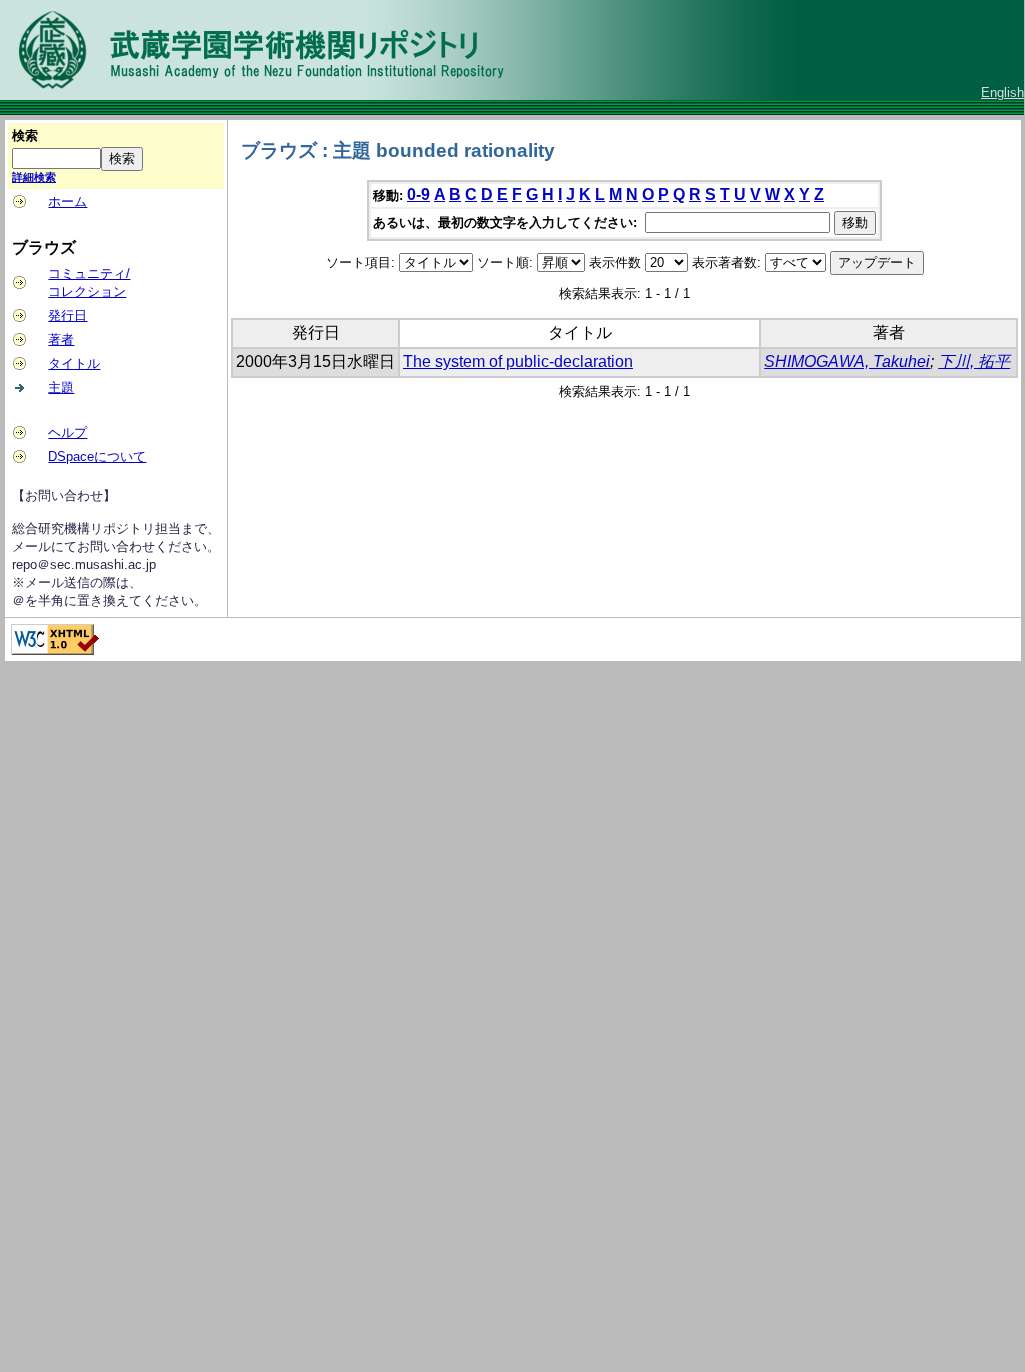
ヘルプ (67, 432)
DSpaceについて (97, 456)
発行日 (67, 315)
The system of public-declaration (518, 361)
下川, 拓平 (974, 361)
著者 (61, 339)
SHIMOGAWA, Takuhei (847, 361)
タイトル (74, 363)
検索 (25, 135)
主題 (61, 387)
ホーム (67, 201)
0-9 (418, 194)
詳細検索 (34, 177)
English (1002, 92)
